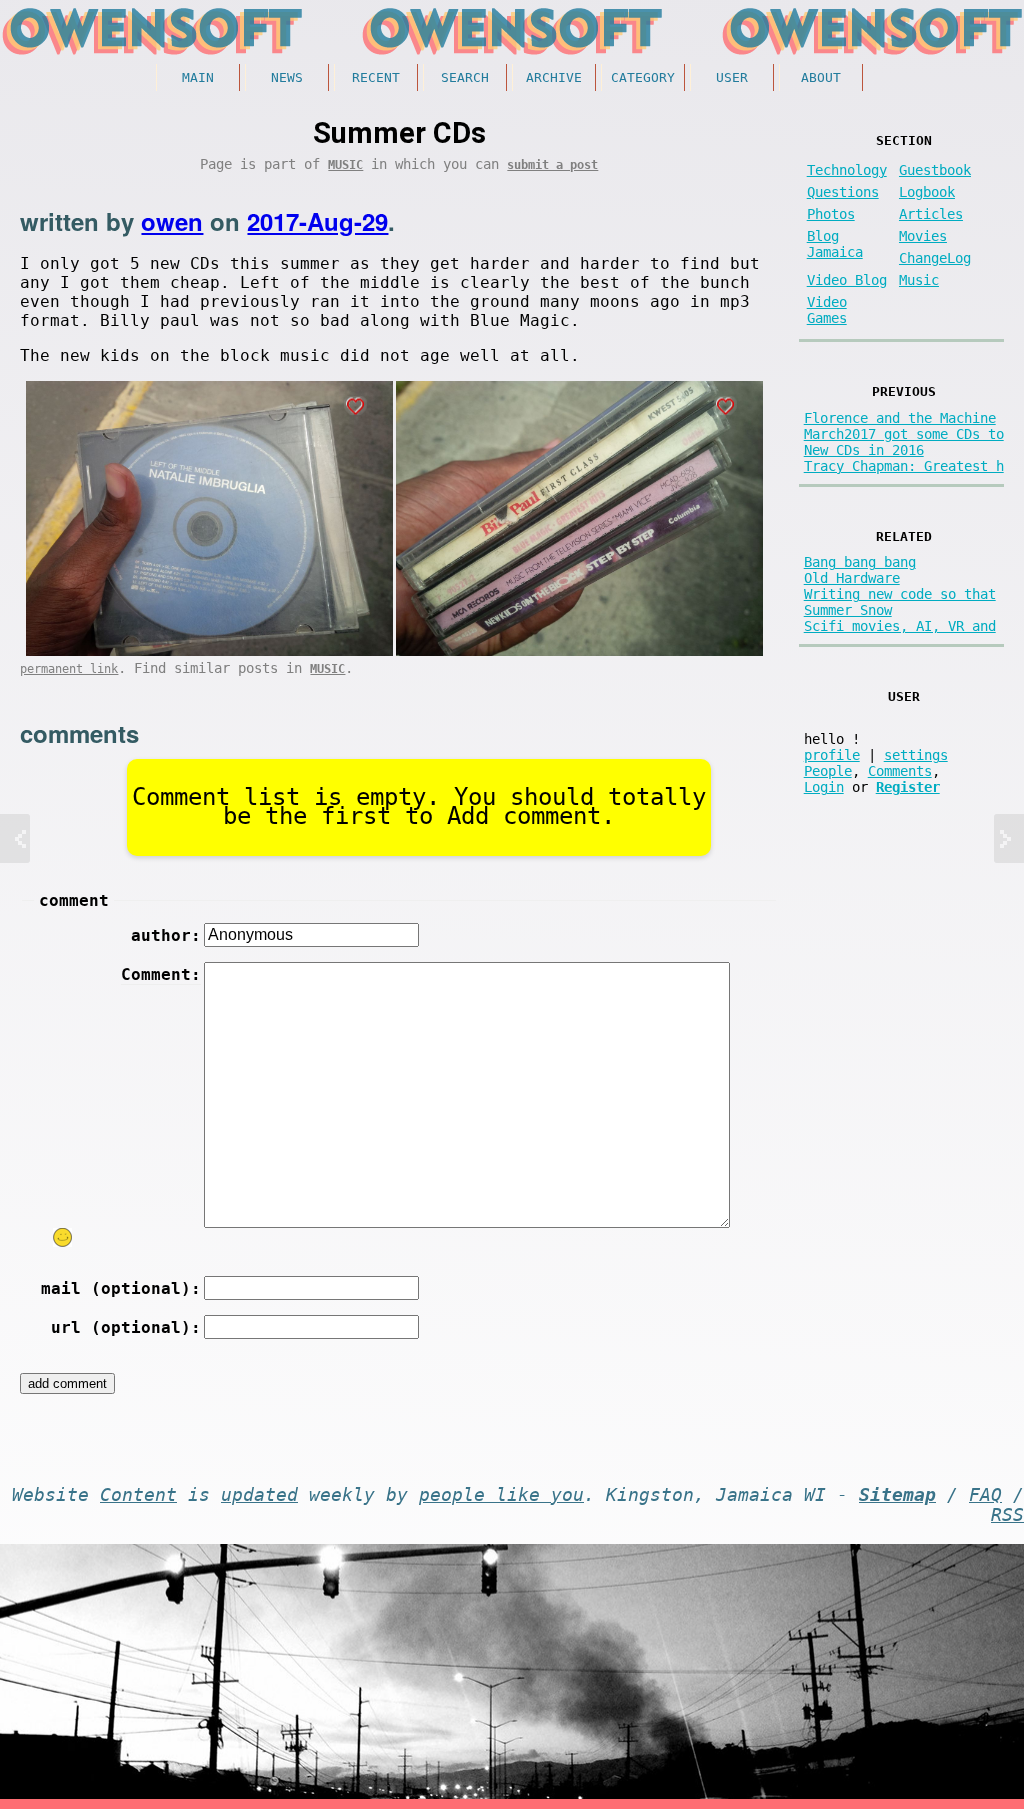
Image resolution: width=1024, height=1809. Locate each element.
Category (643, 77)
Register (908, 787)
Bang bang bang (860, 562)
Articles (931, 214)
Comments (900, 771)
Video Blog (847, 280)
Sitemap (897, 1495)
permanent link (69, 669)
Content (138, 1495)
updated (259, 1495)
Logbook (927, 192)
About (821, 77)
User (732, 77)
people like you (501, 1495)
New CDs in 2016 (864, 450)
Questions (843, 192)
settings (916, 755)
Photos (831, 214)
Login (824, 787)
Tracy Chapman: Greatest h (904, 466)
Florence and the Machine (900, 418)
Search (465, 77)
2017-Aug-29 (317, 221)
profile (832, 755)
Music (345, 165)
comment (74, 900)
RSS (1007, 1515)
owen (172, 221)
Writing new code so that (900, 594)
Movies (923, 236)
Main (198, 77)
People (828, 771)
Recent (376, 77)
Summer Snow (848, 610)
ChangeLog (935, 258)
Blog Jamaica (835, 244)
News (287, 77)
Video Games (827, 310)
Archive (554, 77)
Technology (847, 170)
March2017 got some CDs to (904, 434)
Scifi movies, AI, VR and (900, 626)
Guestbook (935, 170)
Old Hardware (852, 578)
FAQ (985, 1495)
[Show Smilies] (63, 1237)
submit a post (552, 165)
